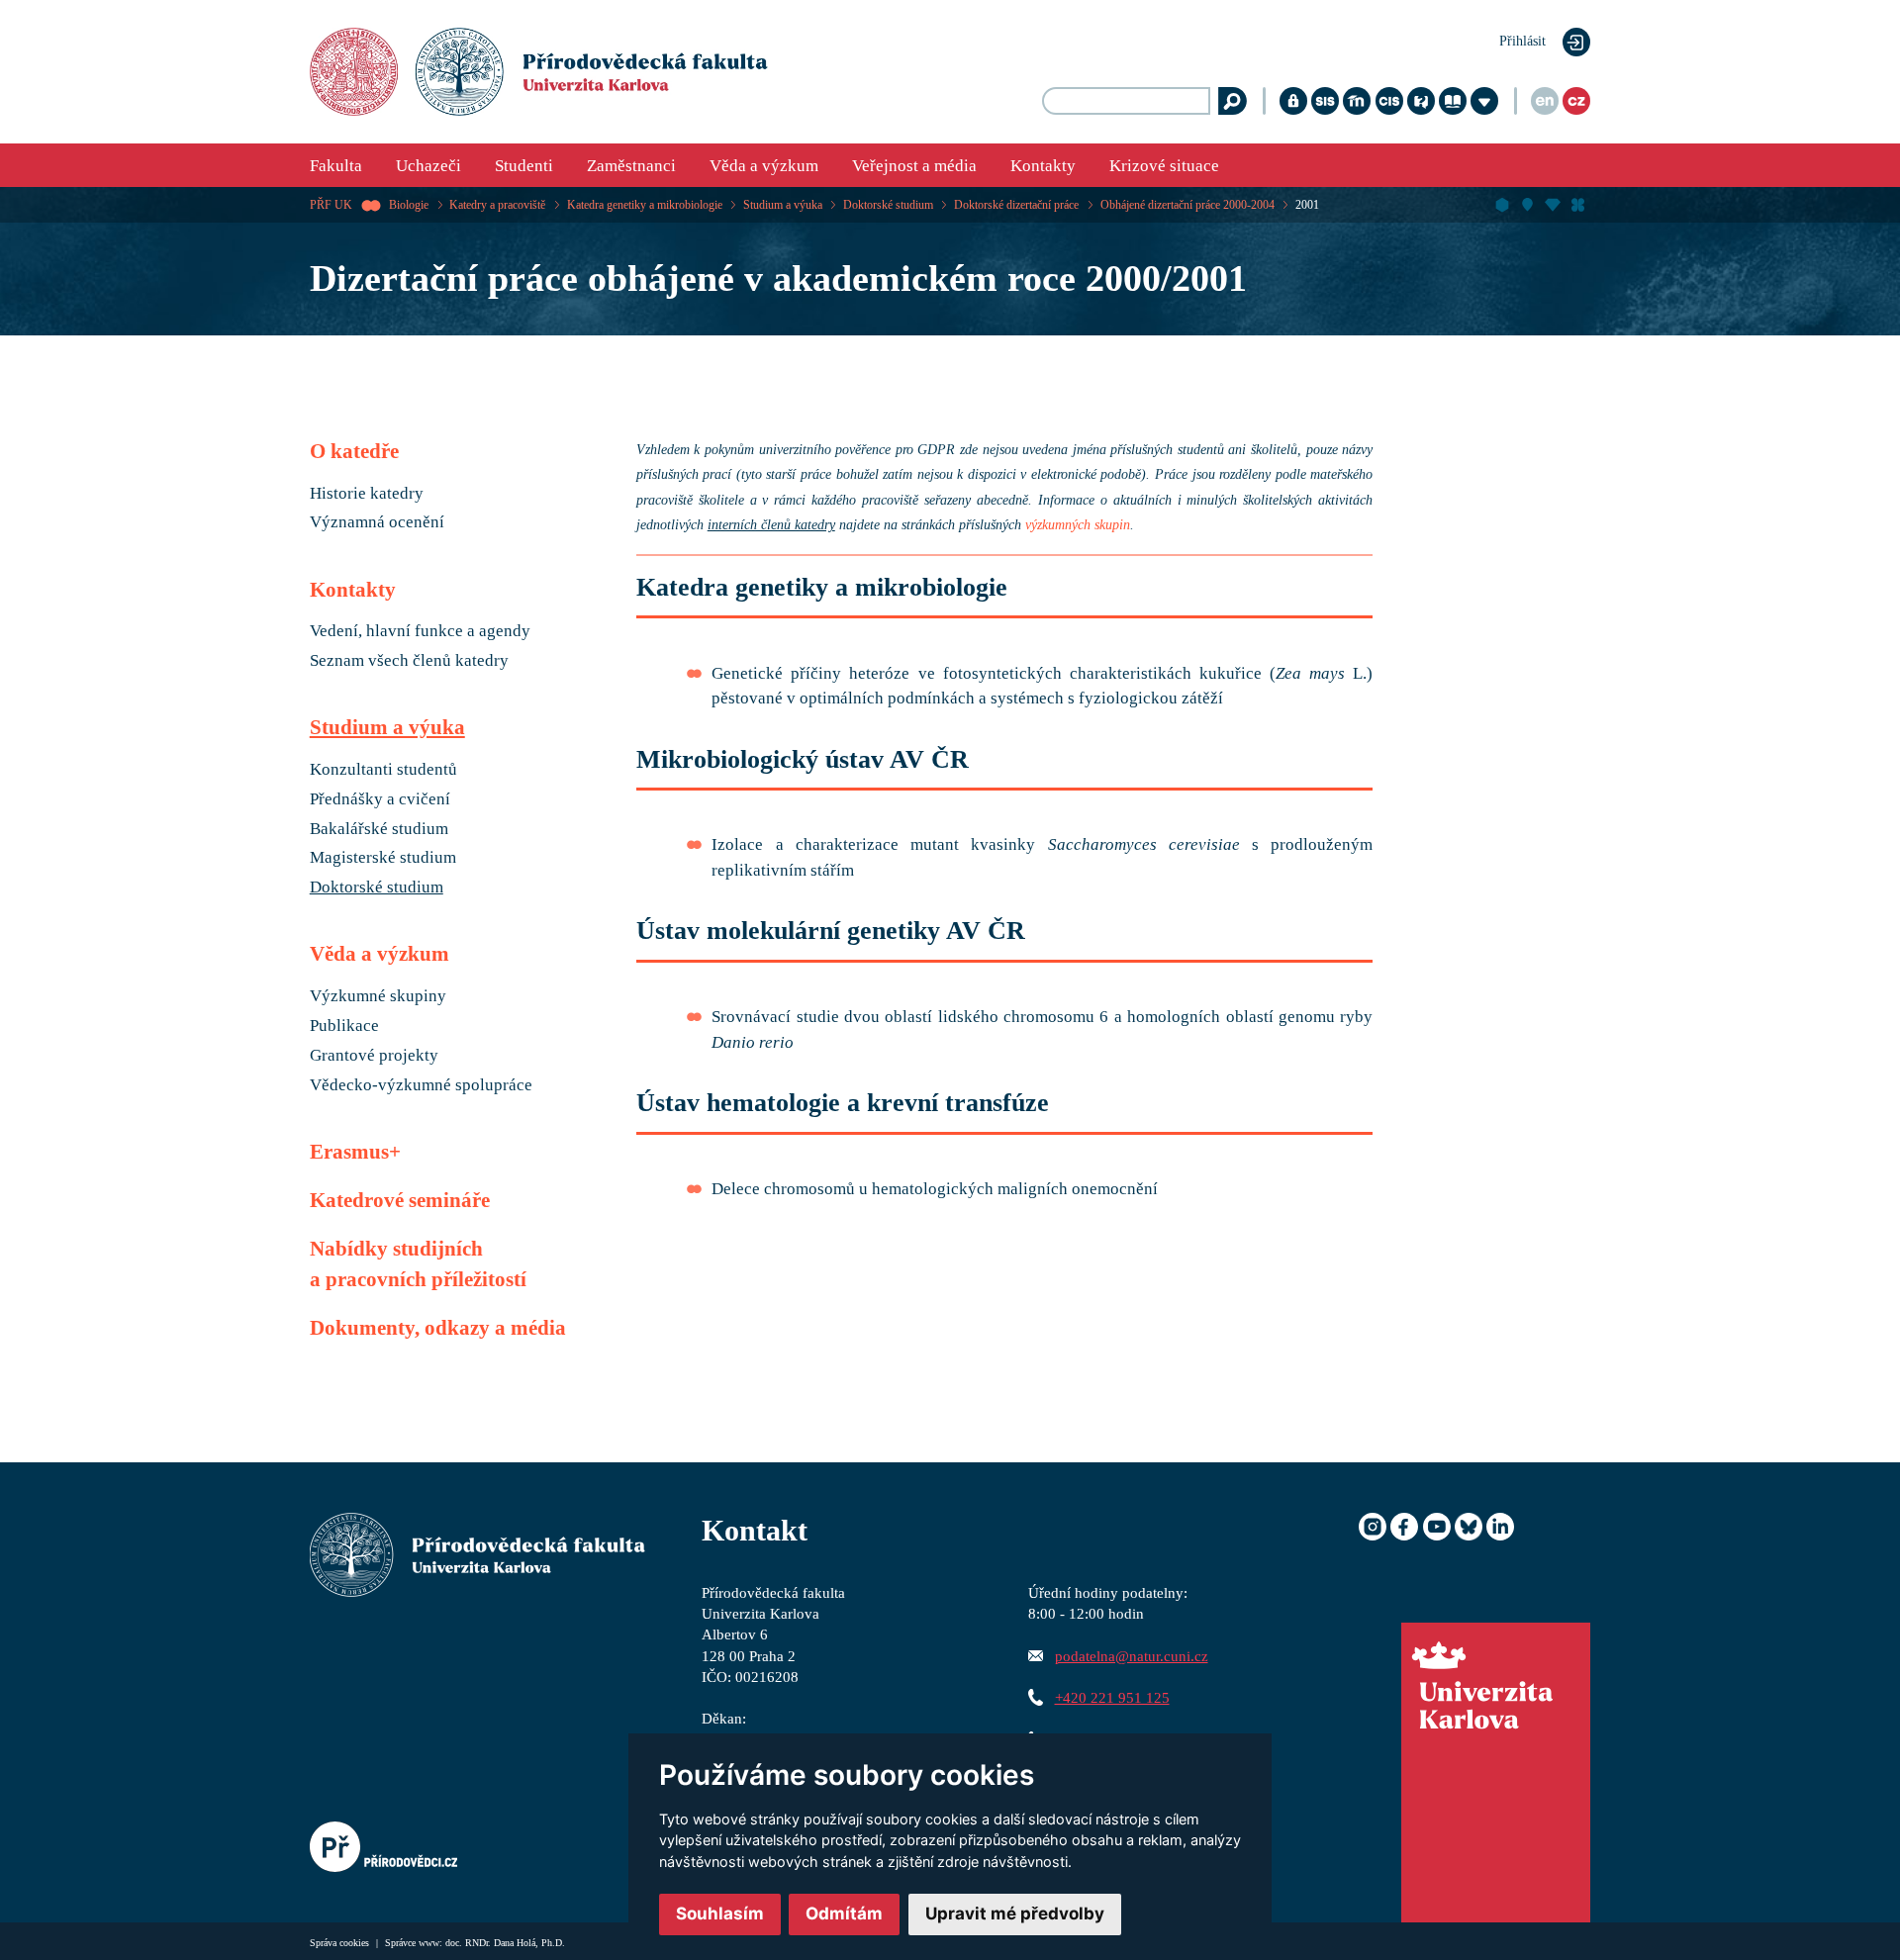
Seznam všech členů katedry (409, 661)
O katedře (354, 451)
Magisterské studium (383, 858)
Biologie (409, 205)
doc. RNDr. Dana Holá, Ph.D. (505, 1943)
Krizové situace (1164, 166)
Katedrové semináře (400, 1200)
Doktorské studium (888, 205)
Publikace (344, 1026)
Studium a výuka (783, 205)
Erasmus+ (355, 1152)
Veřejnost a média (914, 166)
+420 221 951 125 (1112, 1697)
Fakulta (336, 166)
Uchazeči (428, 166)
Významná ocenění (377, 522)
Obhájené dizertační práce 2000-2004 (1187, 205)
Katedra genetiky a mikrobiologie (645, 205)
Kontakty (1043, 166)
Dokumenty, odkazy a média (438, 1328)
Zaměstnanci (631, 166)
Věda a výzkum (764, 166)
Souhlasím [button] (720, 1913)
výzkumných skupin (1078, 525)
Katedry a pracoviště (497, 205)
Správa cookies (341, 1943)
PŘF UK (331, 205)
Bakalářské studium (379, 829)
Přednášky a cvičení (380, 799)
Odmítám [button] (844, 1913)
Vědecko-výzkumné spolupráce (421, 1085)
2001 (1307, 205)
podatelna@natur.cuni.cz (1132, 1656)
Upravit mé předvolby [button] (1015, 1913)
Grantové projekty (374, 1056)
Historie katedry (367, 494)
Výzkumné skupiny (378, 996)
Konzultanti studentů (383, 770)
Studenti (524, 166)
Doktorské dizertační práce (1016, 205)
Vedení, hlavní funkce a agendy (420, 631)
